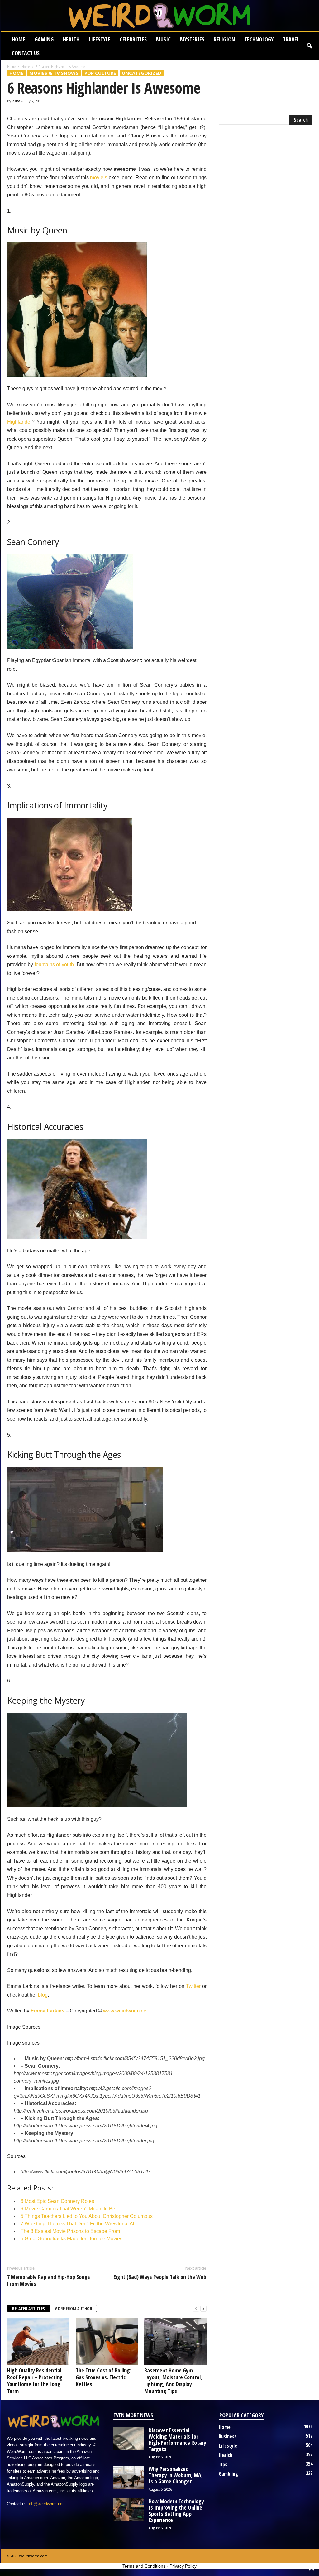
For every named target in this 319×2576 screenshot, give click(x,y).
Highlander (19, 422)
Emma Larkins (48, 2011)
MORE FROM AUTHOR (73, 2308)
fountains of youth (54, 964)
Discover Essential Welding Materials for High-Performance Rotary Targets (177, 2439)
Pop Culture (100, 73)
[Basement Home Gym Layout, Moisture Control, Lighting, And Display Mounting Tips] (175, 2342)
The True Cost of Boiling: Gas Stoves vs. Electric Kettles (103, 2377)
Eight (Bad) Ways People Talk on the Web (160, 2277)
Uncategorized (142, 73)
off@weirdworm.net (46, 2504)
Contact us (26, 53)
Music (163, 39)
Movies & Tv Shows (54, 73)
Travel (291, 39)
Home (19, 39)
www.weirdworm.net (125, 2011)
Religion (224, 39)
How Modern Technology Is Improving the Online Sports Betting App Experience (176, 2511)
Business (228, 2436)
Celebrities (133, 39)
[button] (309, 46)
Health (71, 39)
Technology (259, 39)
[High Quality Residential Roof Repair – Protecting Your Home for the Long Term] (38, 2342)
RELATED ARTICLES (29, 2308)
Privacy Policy (183, 2566)
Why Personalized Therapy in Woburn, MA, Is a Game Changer (176, 2475)
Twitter (193, 1986)
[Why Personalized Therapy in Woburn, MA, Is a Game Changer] (128, 2477)
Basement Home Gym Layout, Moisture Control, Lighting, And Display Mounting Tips (173, 2381)
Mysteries (192, 39)
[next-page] (203, 2309)
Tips (223, 2464)
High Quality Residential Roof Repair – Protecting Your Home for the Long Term (35, 2381)
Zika (16, 101)
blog (43, 1995)
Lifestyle (100, 39)
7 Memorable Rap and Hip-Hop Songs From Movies (49, 2280)
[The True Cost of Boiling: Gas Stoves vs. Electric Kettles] (107, 2342)
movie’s (99, 177)
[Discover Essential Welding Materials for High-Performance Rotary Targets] (128, 2439)
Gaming (44, 39)
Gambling (228, 2474)
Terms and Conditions (144, 2566)
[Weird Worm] (160, 16)
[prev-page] (196, 2309)
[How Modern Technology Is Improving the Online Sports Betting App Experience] (128, 2510)
